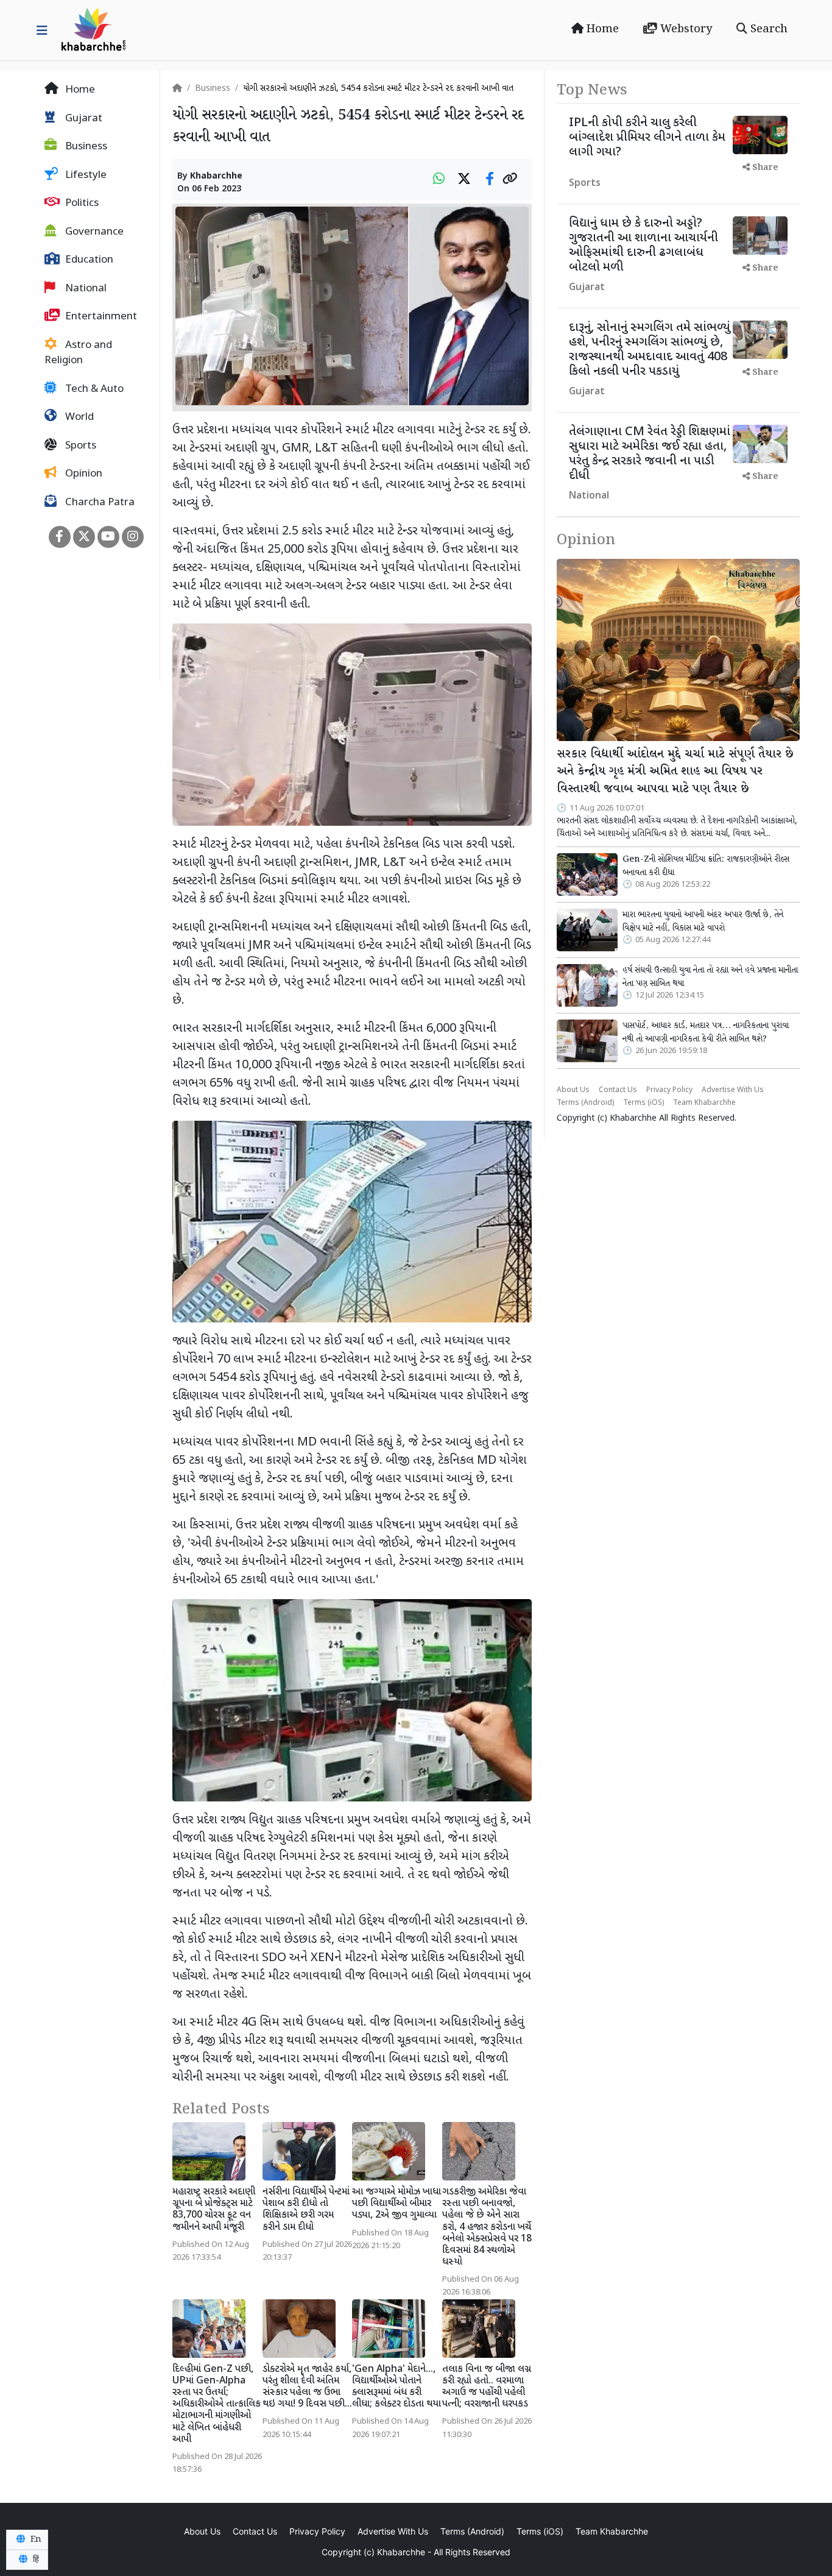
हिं (35, 2560)
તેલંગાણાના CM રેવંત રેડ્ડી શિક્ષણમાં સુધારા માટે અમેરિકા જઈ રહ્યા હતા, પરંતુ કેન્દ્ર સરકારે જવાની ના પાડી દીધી (650, 454)
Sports (79, 446)
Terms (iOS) (643, 1103)
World (78, 417)
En (35, 2539)
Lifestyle (85, 176)
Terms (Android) (585, 1103)
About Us (573, 1090)
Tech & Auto (93, 389)
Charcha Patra (99, 503)
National (85, 289)
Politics (81, 204)
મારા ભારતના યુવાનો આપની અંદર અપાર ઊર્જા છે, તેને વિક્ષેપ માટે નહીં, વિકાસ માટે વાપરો (703, 921)
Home (601, 29)
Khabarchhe (216, 176)
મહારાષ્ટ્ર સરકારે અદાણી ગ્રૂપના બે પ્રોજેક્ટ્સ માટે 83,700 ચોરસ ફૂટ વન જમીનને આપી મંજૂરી (214, 2210)
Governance (93, 232)
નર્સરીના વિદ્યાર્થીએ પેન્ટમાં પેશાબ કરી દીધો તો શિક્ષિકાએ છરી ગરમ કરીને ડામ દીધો (306, 2210)
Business (85, 147)
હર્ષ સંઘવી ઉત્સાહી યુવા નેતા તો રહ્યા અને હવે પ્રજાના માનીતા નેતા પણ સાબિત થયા (710, 977)
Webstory (685, 29)
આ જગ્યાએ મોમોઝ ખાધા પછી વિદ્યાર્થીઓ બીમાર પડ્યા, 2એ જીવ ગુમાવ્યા (397, 2204)
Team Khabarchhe (704, 1103)
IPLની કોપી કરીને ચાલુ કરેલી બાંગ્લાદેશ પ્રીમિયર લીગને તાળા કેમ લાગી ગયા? (647, 138)
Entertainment (100, 317)
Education (88, 260)
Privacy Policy (669, 1090)
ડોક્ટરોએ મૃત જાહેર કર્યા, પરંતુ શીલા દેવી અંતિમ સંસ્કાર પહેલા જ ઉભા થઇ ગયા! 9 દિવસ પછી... (307, 2387)
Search (767, 29)
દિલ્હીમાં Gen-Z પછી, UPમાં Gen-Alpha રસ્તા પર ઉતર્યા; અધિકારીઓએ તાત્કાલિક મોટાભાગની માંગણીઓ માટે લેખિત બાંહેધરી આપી (217, 2405)
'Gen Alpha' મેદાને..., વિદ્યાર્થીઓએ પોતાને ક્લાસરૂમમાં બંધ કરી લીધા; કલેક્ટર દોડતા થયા (397, 2387)
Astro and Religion (78, 353)
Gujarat (83, 119)
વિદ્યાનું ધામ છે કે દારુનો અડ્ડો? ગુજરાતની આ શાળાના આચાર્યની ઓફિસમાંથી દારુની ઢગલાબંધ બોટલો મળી (643, 246)
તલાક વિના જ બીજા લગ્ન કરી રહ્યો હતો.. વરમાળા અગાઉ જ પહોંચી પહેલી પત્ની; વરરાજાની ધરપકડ (487, 2387)
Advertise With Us (733, 1090)
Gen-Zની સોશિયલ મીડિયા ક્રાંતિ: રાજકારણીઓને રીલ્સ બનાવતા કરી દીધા (706, 866)
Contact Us (618, 1090)
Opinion (83, 474)
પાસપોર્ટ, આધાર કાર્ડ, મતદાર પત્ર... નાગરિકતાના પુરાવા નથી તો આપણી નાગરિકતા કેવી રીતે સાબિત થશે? (706, 1032)
